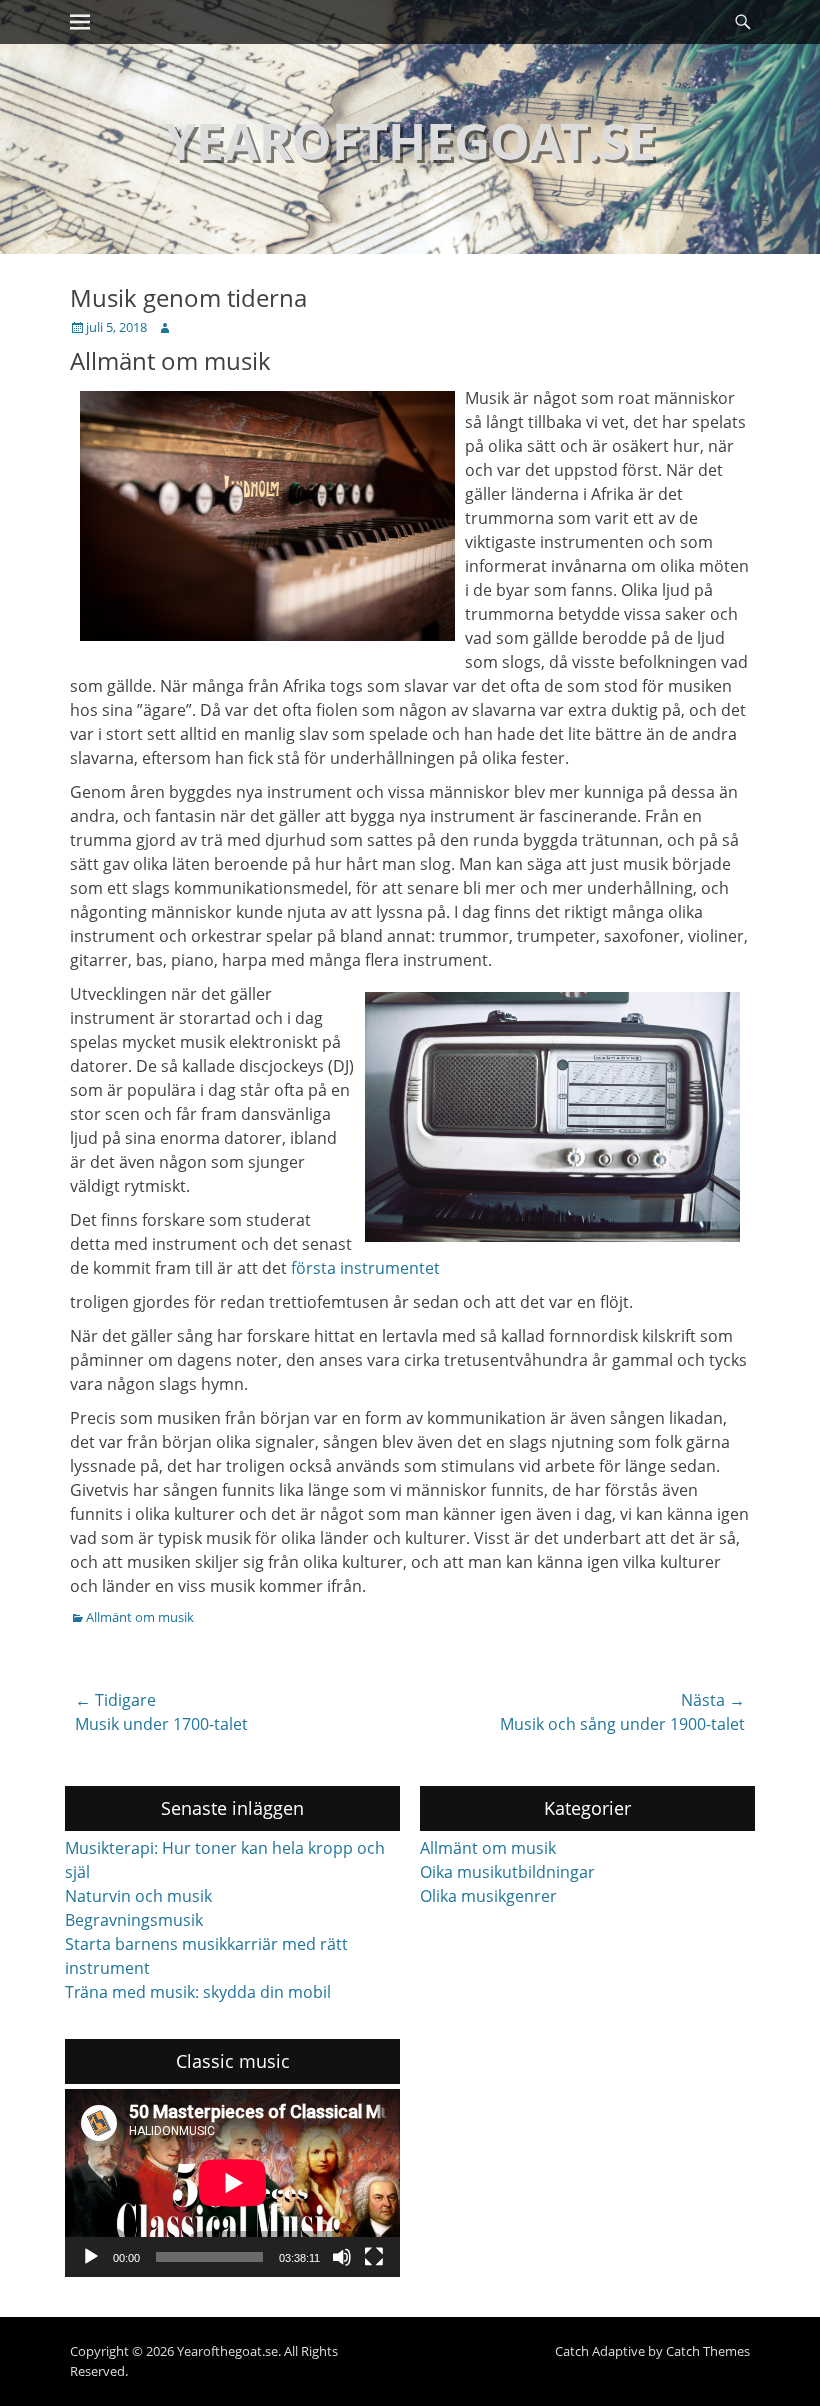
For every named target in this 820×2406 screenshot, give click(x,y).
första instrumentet (365, 1268)
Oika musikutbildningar (507, 1872)
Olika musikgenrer (488, 1896)
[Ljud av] (342, 2257)
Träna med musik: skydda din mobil (198, 1992)
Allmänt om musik (140, 1617)
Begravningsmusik (134, 1920)
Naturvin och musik (138, 1896)
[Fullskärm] (374, 2257)
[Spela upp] (91, 2257)
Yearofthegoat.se (410, 141)
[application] (232, 2183)
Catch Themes (708, 2351)
